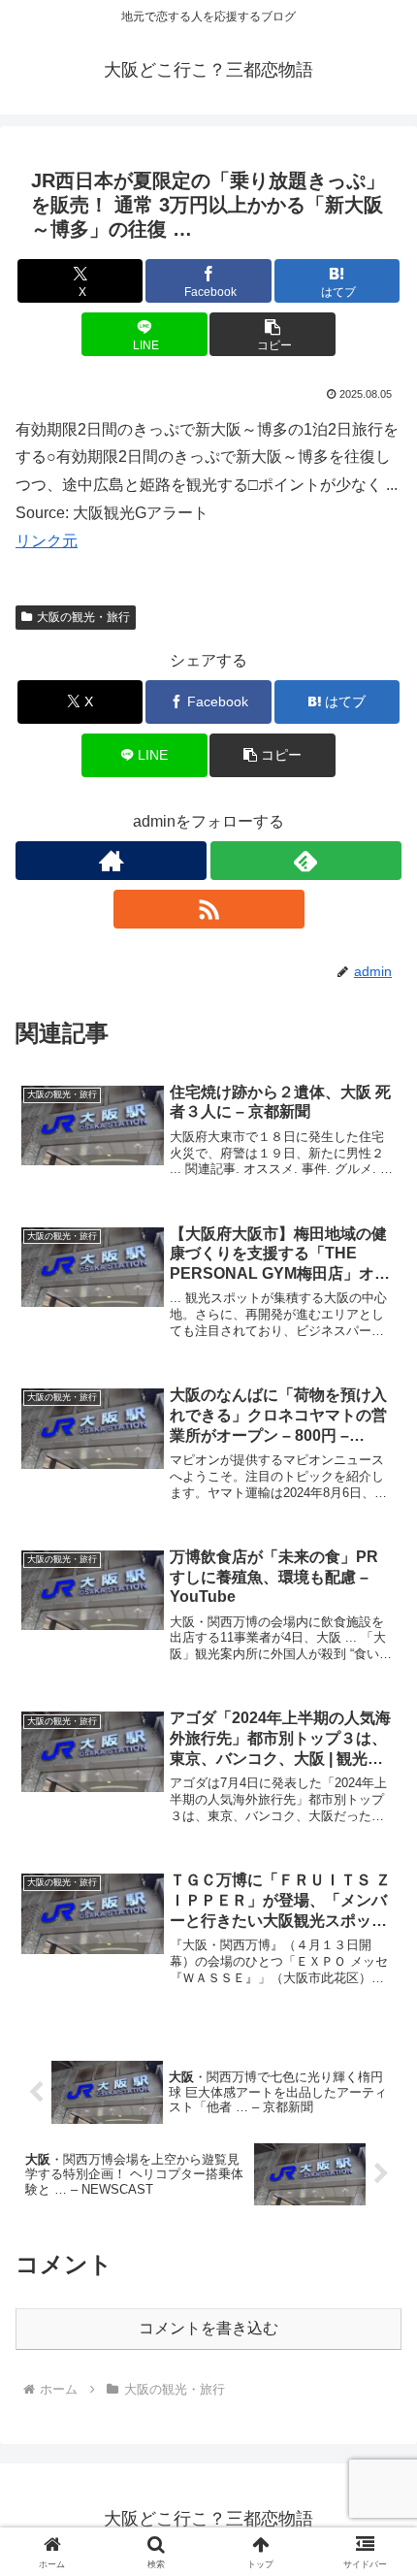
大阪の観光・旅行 (83, 617)
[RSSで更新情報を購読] (209, 909)
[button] (272, 334)
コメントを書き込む (208, 2328)
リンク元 (47, 541)
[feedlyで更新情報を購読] (306, 861)
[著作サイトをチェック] (111, 861)
